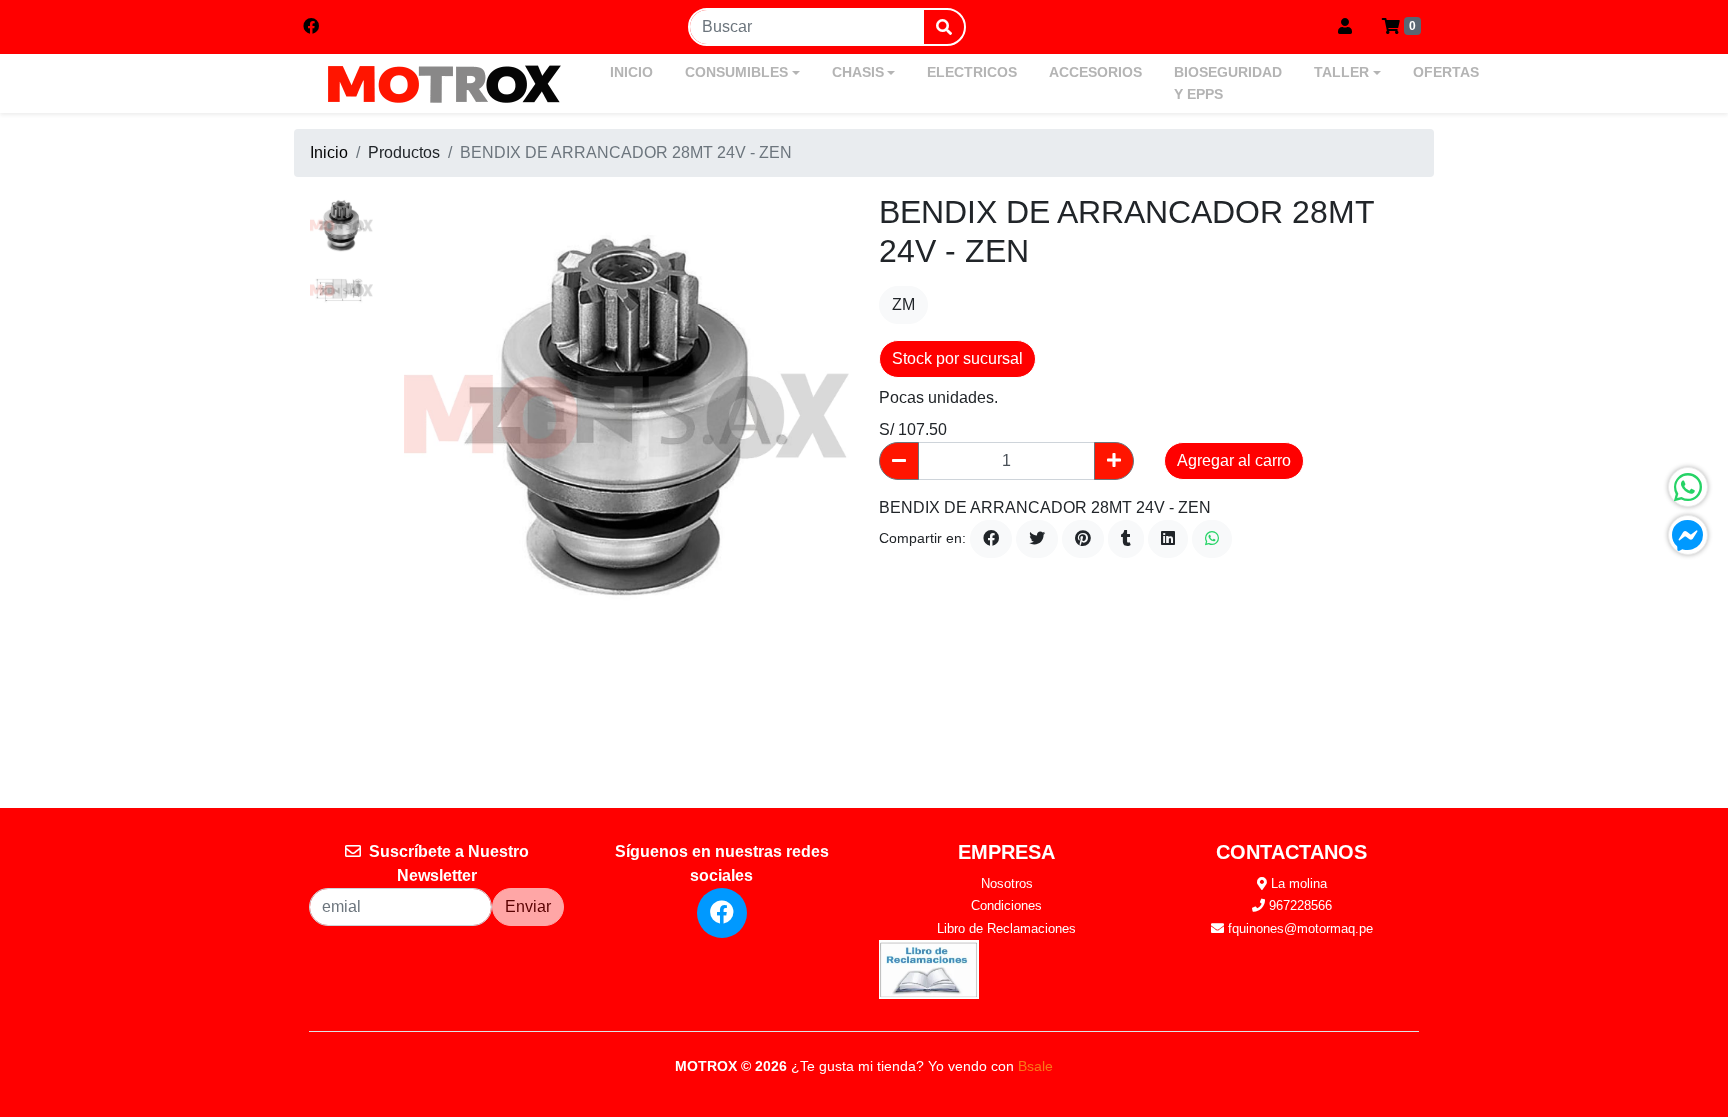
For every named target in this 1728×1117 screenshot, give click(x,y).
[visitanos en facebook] (311, 27)
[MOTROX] (444, 84)
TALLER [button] (1341, 72)
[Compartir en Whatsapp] (1212, 539)
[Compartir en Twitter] (1037, 539)
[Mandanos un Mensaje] (1688, 535)
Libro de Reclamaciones (1006, 928)
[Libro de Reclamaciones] (929, 968)
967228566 (1298, 905)
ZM (903, 304)
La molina (1297, 883)
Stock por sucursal (957, 358)
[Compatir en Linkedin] (1168, 539)
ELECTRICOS (972, 72)
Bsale (1035, 1066)
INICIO (631, 72)
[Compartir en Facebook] (991, 539)
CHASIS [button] (858, 72)
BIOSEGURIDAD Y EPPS (1228, 83)
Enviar (528, 906)
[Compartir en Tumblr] (1126, 539)
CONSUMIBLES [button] (736, 72)
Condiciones (1006, 905)
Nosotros (1007, 883)
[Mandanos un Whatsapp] (1688, 487)
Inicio (329, 152)
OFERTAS (1446, 72)
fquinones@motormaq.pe (1298, 928)
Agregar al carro (1234, 460)
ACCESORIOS (1095, 72)
